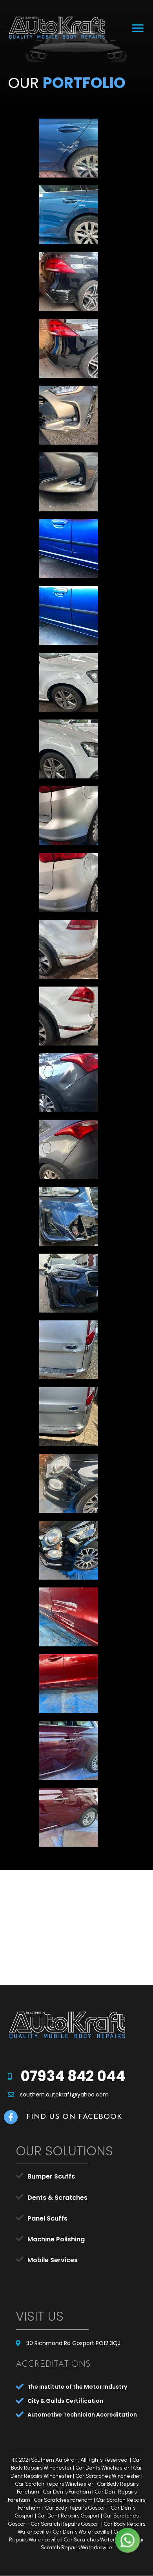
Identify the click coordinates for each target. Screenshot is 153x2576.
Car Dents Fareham (67, 2492)
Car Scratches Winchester (108, 2476)
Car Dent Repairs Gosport (68, 2516)
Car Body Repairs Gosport (76, 2508)
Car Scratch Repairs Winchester (54, 2484)
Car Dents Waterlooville (81, 2532)
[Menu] (138, 28)
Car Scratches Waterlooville (97, 2540)
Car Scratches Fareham (63, 2500)
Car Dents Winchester (102, 2468)
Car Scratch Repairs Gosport (65, 2524)
